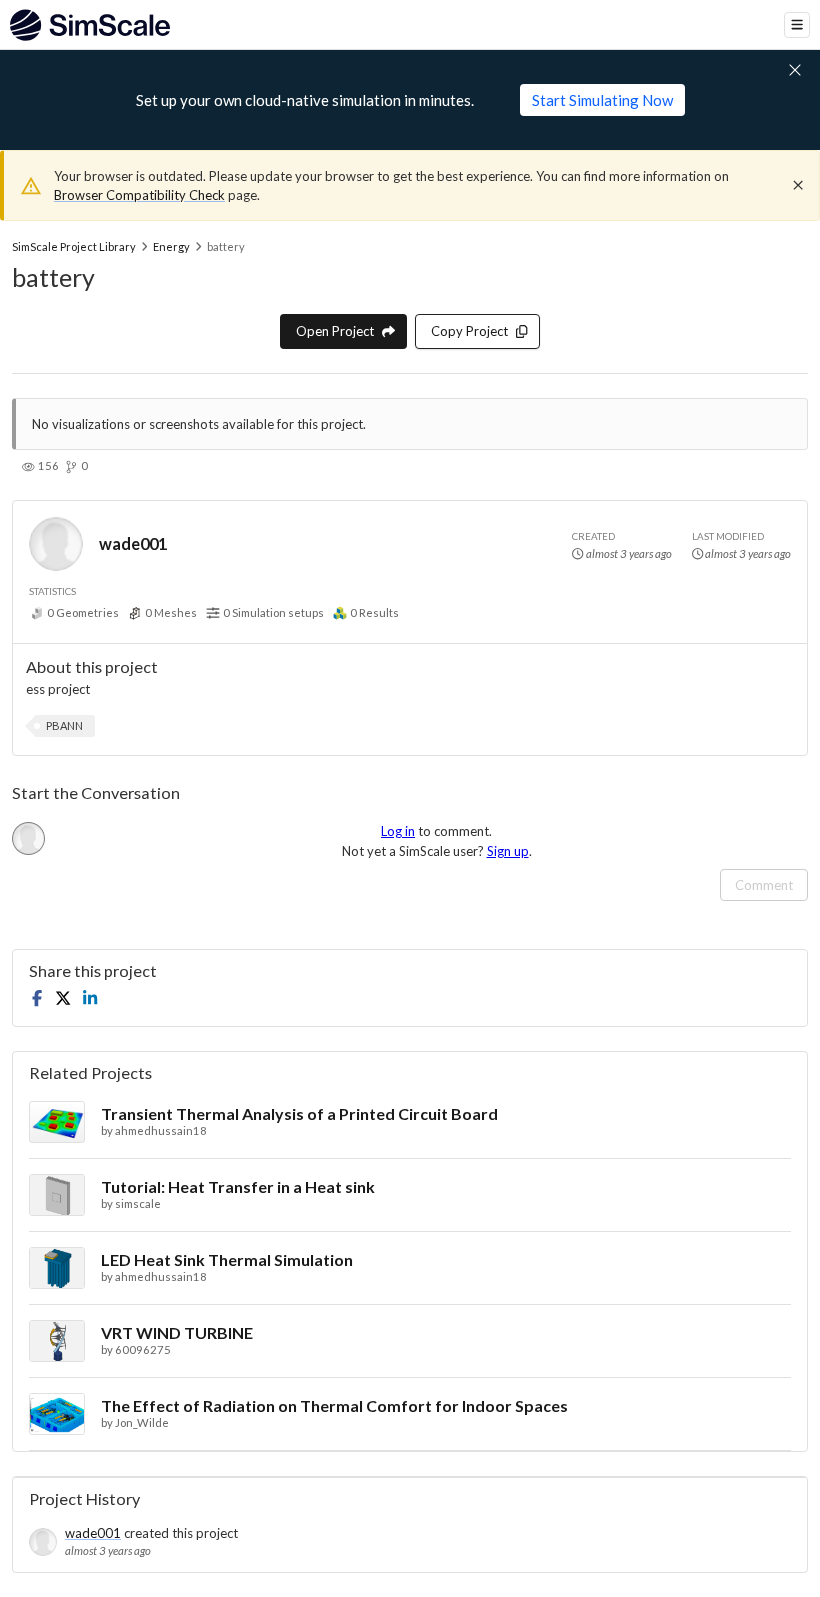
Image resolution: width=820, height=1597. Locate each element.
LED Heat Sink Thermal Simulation (227, 1259)
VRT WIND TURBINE (177, 1332)
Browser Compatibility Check (139, 195)
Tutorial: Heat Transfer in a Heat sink (238, 1186)
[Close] (798, 185)
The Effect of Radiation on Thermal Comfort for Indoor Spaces (334, 1405)
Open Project (335, 331)
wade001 (133, 543)
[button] (64, 726)
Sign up (508, 851)
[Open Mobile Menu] (797, 25)
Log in (398, 831)
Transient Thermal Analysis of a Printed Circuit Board (299, 1113)
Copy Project (469, 331)
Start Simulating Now (602, 100)
